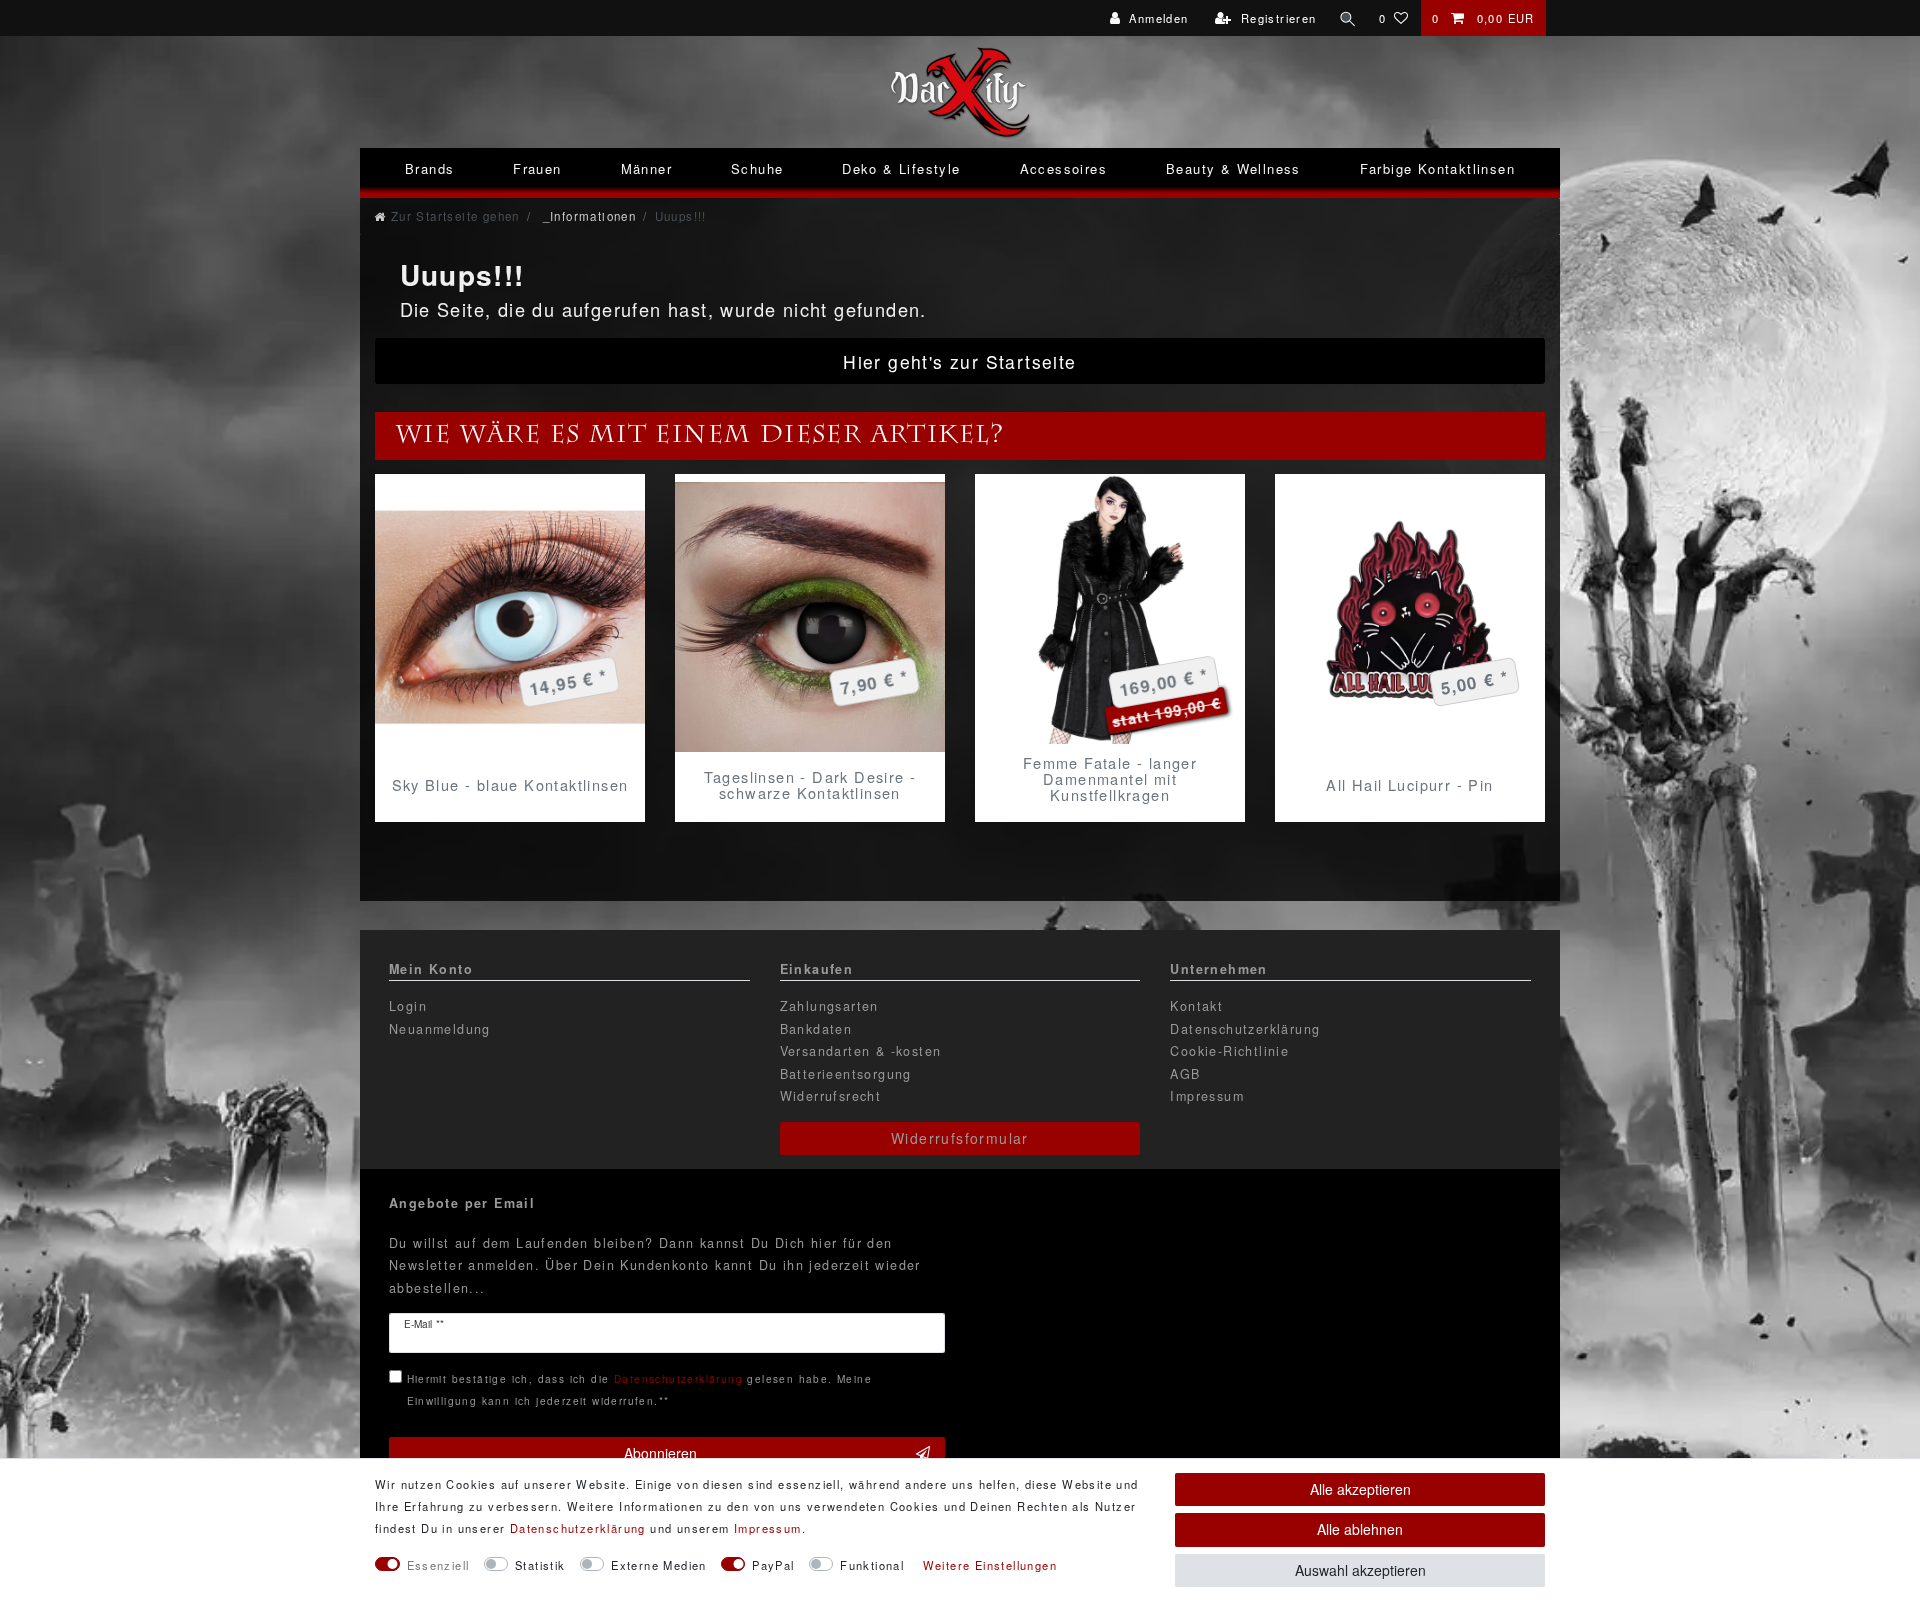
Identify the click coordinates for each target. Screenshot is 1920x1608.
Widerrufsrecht (831, 1096)
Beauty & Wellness (1233, 168)
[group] (510, 617)
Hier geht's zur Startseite (959, 361)
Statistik (540, 1565)
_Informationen (587, 216)
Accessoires (1063, 168)
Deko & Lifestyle (901, 168)
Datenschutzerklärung (1245, 1029)
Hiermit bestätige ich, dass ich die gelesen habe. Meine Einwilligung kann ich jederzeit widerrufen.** (639, 1389)
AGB (1185, 1074)
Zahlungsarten (829, 1006)
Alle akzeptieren (1360, 1489)
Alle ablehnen (1360, 1529)
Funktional (872, 1565)
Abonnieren (660, 1453)
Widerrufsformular (960, 1138)
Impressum (1207, 1096)
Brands (429, 168)
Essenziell (438, 1565)
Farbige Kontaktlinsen (1437, 168)
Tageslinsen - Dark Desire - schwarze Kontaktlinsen (810, 785)
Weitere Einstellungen (990, 1565)
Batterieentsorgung (846, 1074)
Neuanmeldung (440, 1029)
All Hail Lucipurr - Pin (1409, 784)
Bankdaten (816, 1029)
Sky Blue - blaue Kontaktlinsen (510, 784)
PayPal (773, 1565)
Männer (646, 168)
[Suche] (1348, 18)
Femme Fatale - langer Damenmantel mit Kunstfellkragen (1110, 779)
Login (408, 1006)
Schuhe (757, 168)
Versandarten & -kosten (861, 1051)
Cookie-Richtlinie (1229, 1051)
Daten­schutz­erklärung (578, 1528)
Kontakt (1196, 1006)
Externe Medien (659, 1565)
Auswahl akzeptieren (1360, 1570)
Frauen (537, 168)
